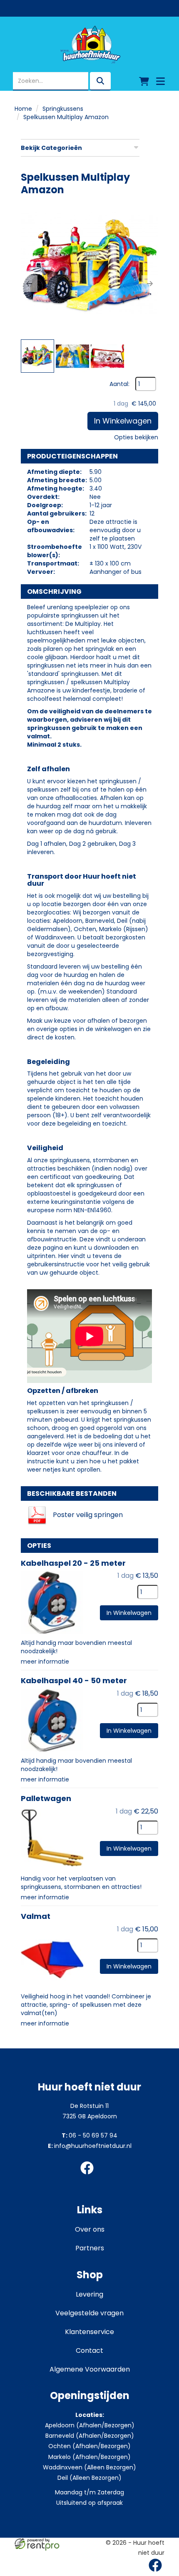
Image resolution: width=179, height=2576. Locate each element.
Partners (90, 2248)
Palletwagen (46, 1798)
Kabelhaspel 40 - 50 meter (74, 1680)
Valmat (36, 1916)
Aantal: (119, 384)
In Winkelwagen (123, 421)
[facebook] (89, 2176)
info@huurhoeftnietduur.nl (90, 2146)
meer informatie (45, 1662)
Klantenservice (89, 2332)
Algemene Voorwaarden (90, 2369)
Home (23, 109)
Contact (89, 2351)
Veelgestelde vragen (89, 2313)
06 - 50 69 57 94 (89, 2135)
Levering (89, 2294)
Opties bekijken (136, 437)
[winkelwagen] (144, 81)
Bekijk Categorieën (51, 148)
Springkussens (63, 109)
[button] (29, 284)
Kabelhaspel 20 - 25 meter (73, 1563)
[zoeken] (100, 81)
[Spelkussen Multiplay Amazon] (89, 269)
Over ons (90, 2229)
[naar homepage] (89, 45)
